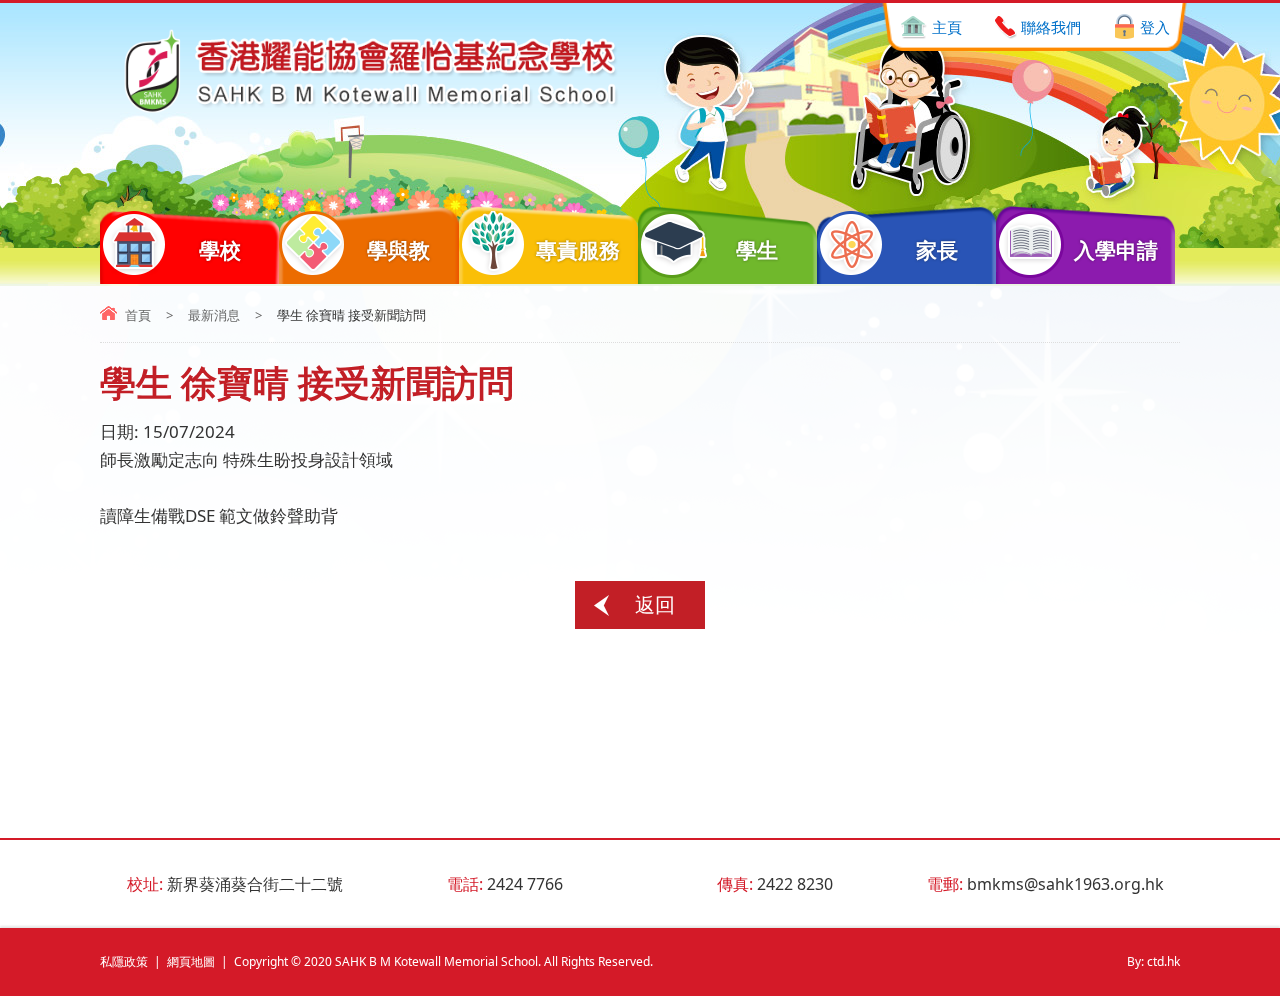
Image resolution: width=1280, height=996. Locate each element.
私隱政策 (124, 961)
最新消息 (214, 315)
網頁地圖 (191, 961)
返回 (655, 604)
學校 (220, 250)
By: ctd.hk (1153, 961)
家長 (937, 250)
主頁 (947, 27)
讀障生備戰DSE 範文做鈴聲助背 (219, 515)
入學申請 (1116, 250)
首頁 (138, 315)
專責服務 (578, 250)
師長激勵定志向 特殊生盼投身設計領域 (246, 459)
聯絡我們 (1051, 27)
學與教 (398, 250)
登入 (1155, 27)
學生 (757, 250)
